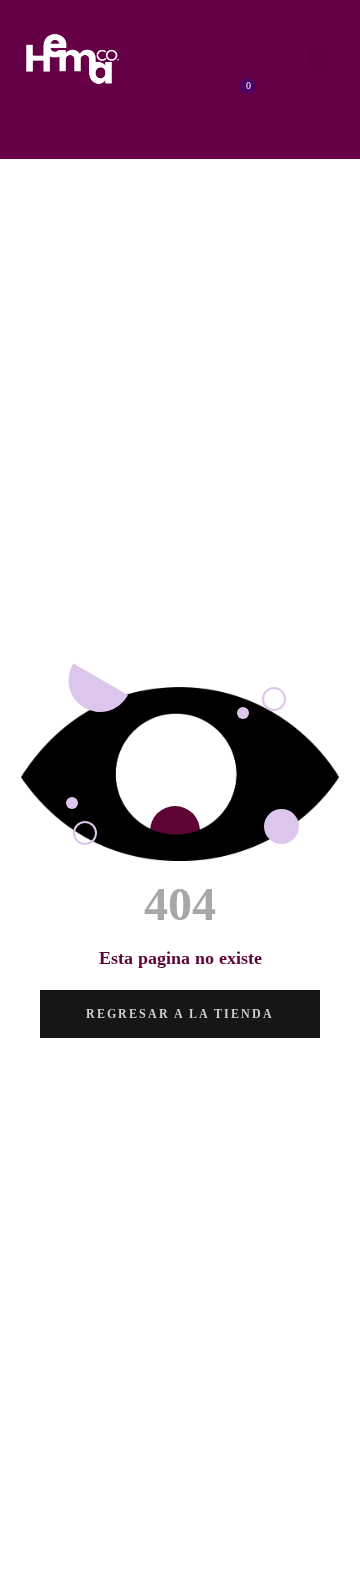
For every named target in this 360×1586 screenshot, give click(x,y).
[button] (319, 59)
